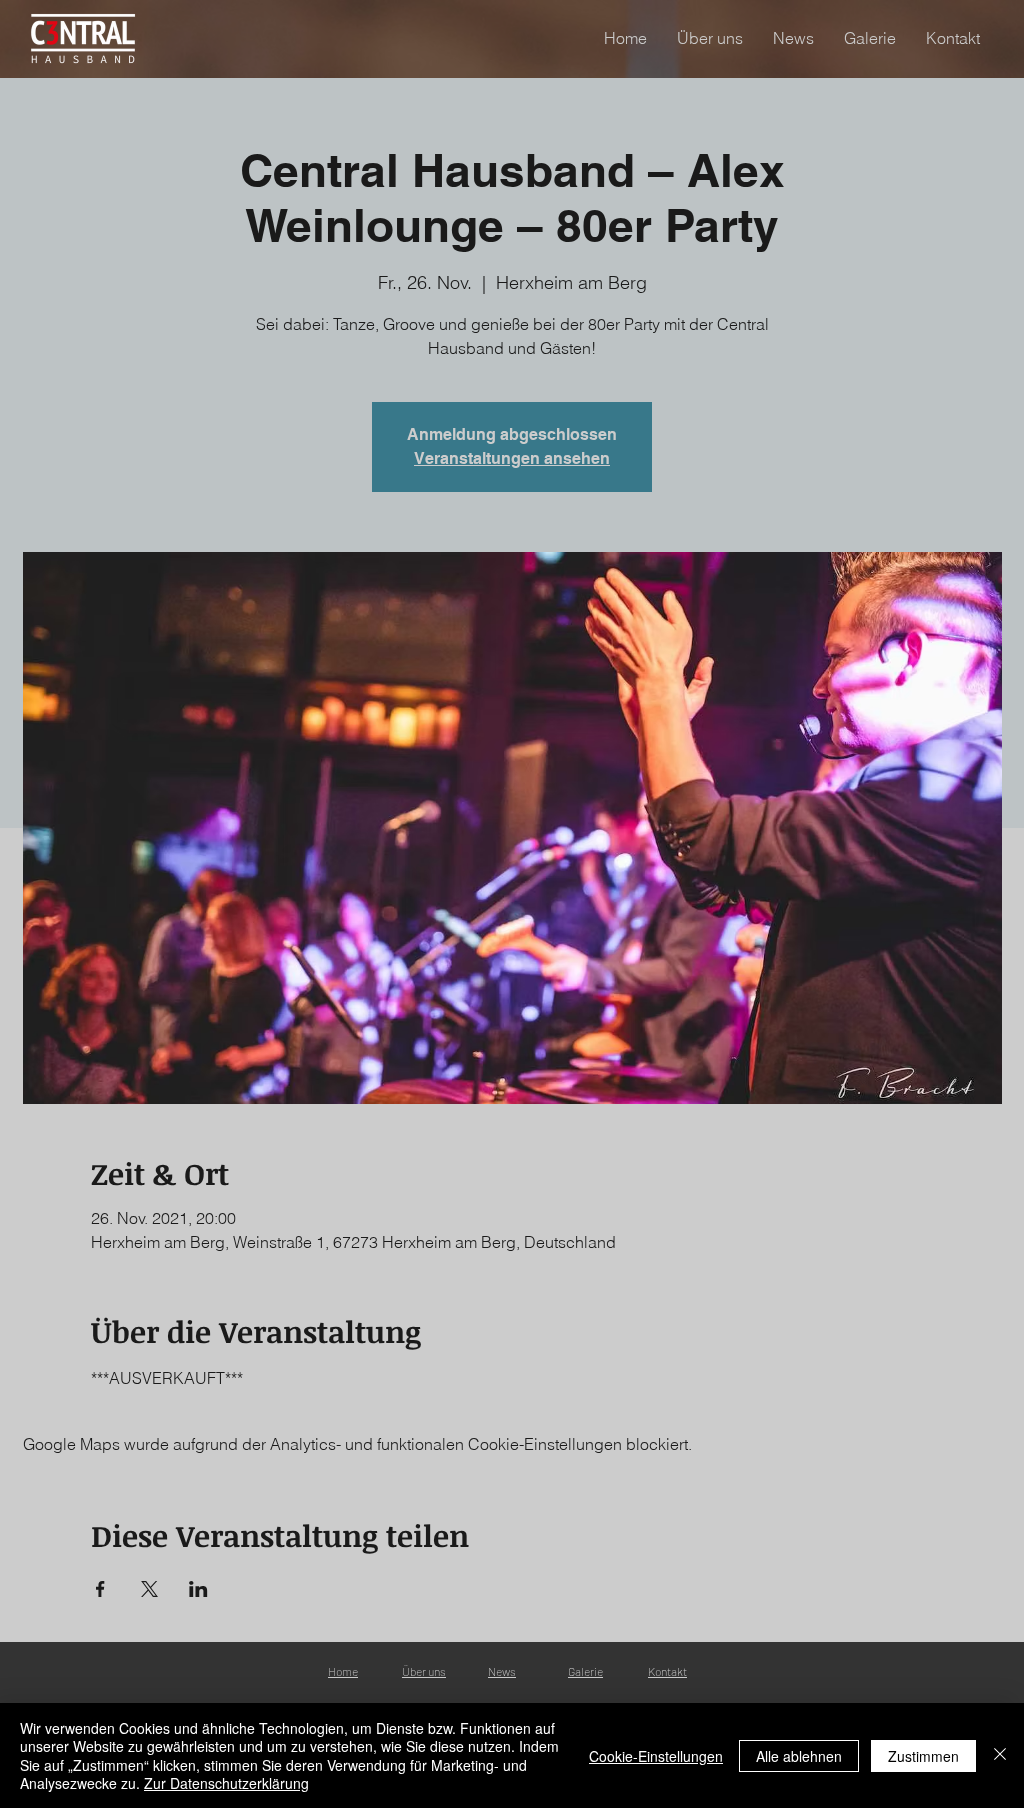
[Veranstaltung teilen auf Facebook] (100, 1589)
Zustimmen (923, 1756)
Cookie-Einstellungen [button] (656, 1756)
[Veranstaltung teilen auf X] (149, 1589)
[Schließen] (1000, 1755)
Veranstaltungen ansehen (512, 458)
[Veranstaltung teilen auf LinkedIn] (198, 1589)
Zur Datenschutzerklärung (226, 1783)
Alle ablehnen (799, 1756)
